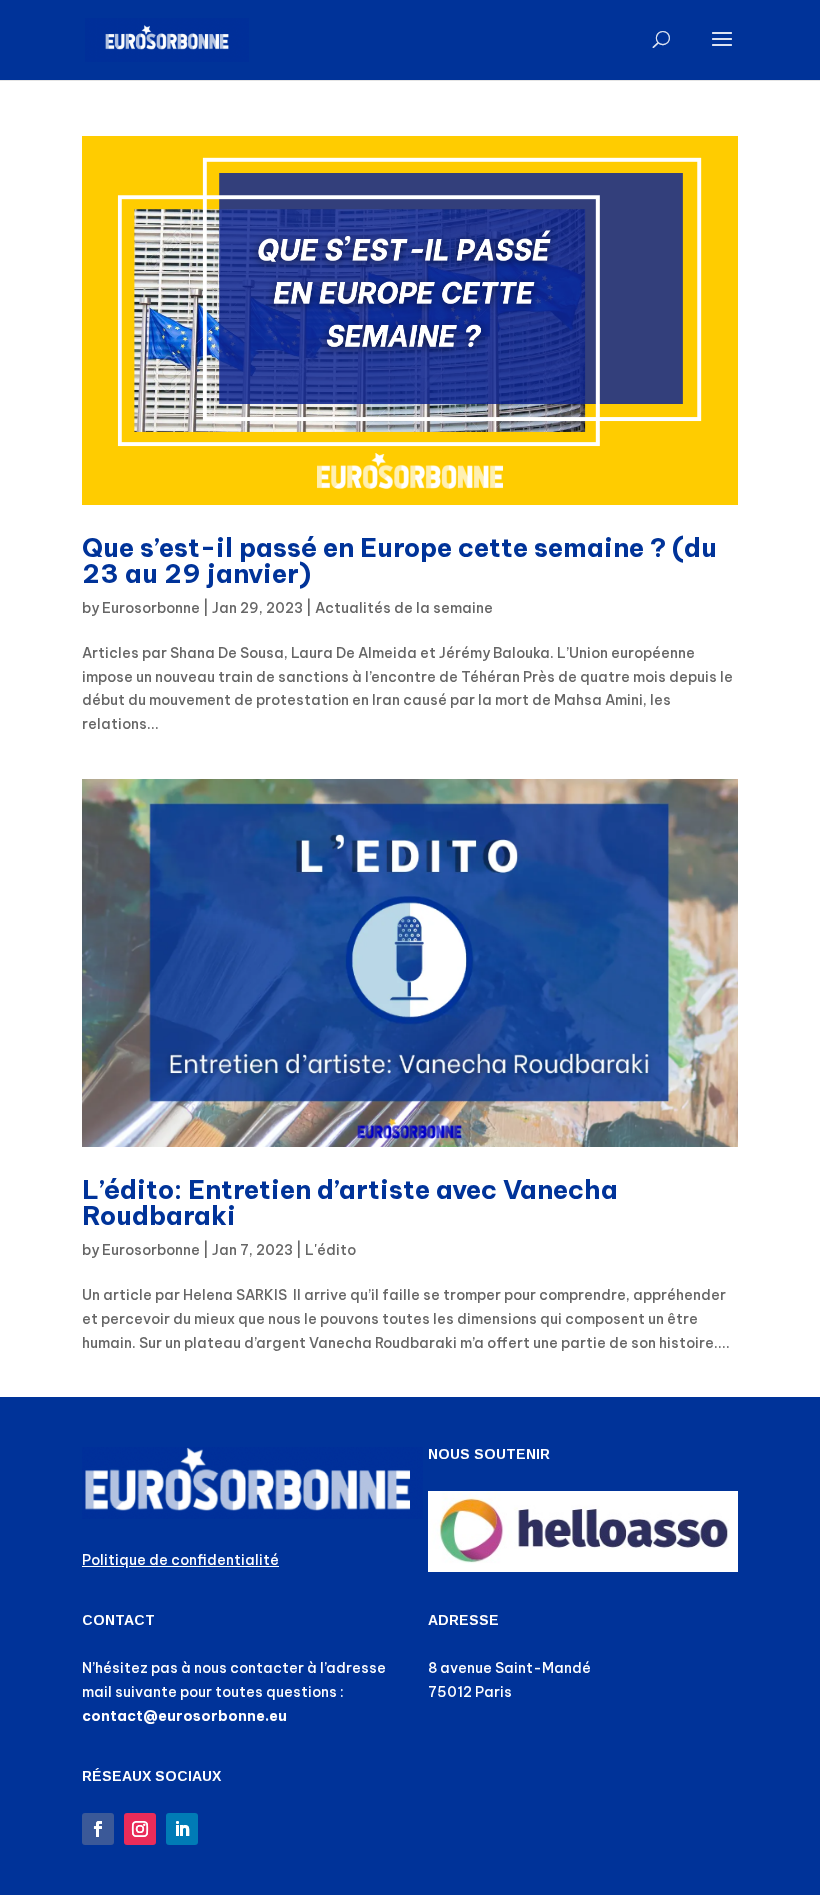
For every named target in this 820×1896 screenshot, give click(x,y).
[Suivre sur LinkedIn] (182, 1829)
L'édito (330, 1250)
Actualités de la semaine (404, 608)
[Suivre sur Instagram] (140, 1829)
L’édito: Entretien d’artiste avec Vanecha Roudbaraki (350, 1202)
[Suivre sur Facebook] (98, 1829)
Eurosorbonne (151, 608)
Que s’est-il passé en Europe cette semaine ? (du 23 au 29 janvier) (399, 560)
